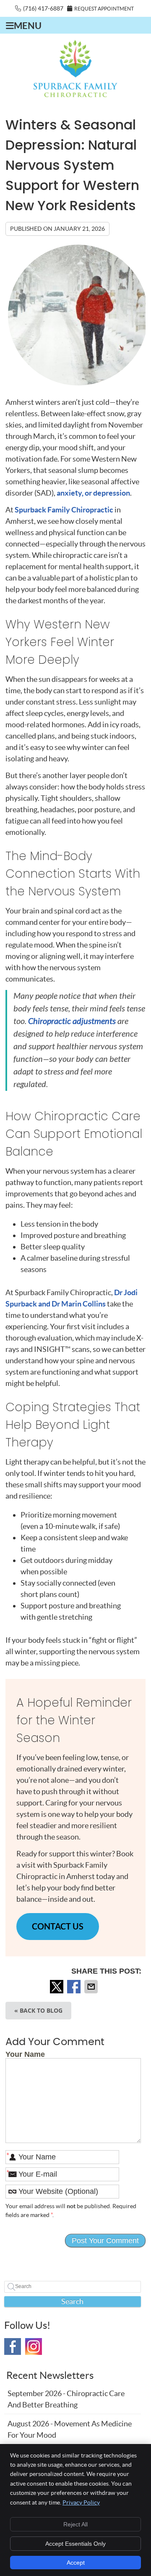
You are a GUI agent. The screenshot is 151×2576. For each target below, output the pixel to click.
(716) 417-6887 (43, 8)
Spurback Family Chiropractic (64, 510)
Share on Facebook (75, 1987)
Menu (28, 26)
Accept (76, 2563)
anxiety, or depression (93, 493)
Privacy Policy (81, 2502)
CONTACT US (58, 1926)
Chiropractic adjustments (72, 1021)
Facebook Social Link (13, 2346)
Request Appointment (104, 9)
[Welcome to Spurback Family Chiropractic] (75, 94)
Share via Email (92, 1987)
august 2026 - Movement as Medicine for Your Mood (70, 2429)
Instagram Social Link (34, 2346)
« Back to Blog (38, 2010)
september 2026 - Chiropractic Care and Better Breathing (66, 2399)
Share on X (57, 1987)
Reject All (75, 2524)
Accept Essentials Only (75, 2544)
